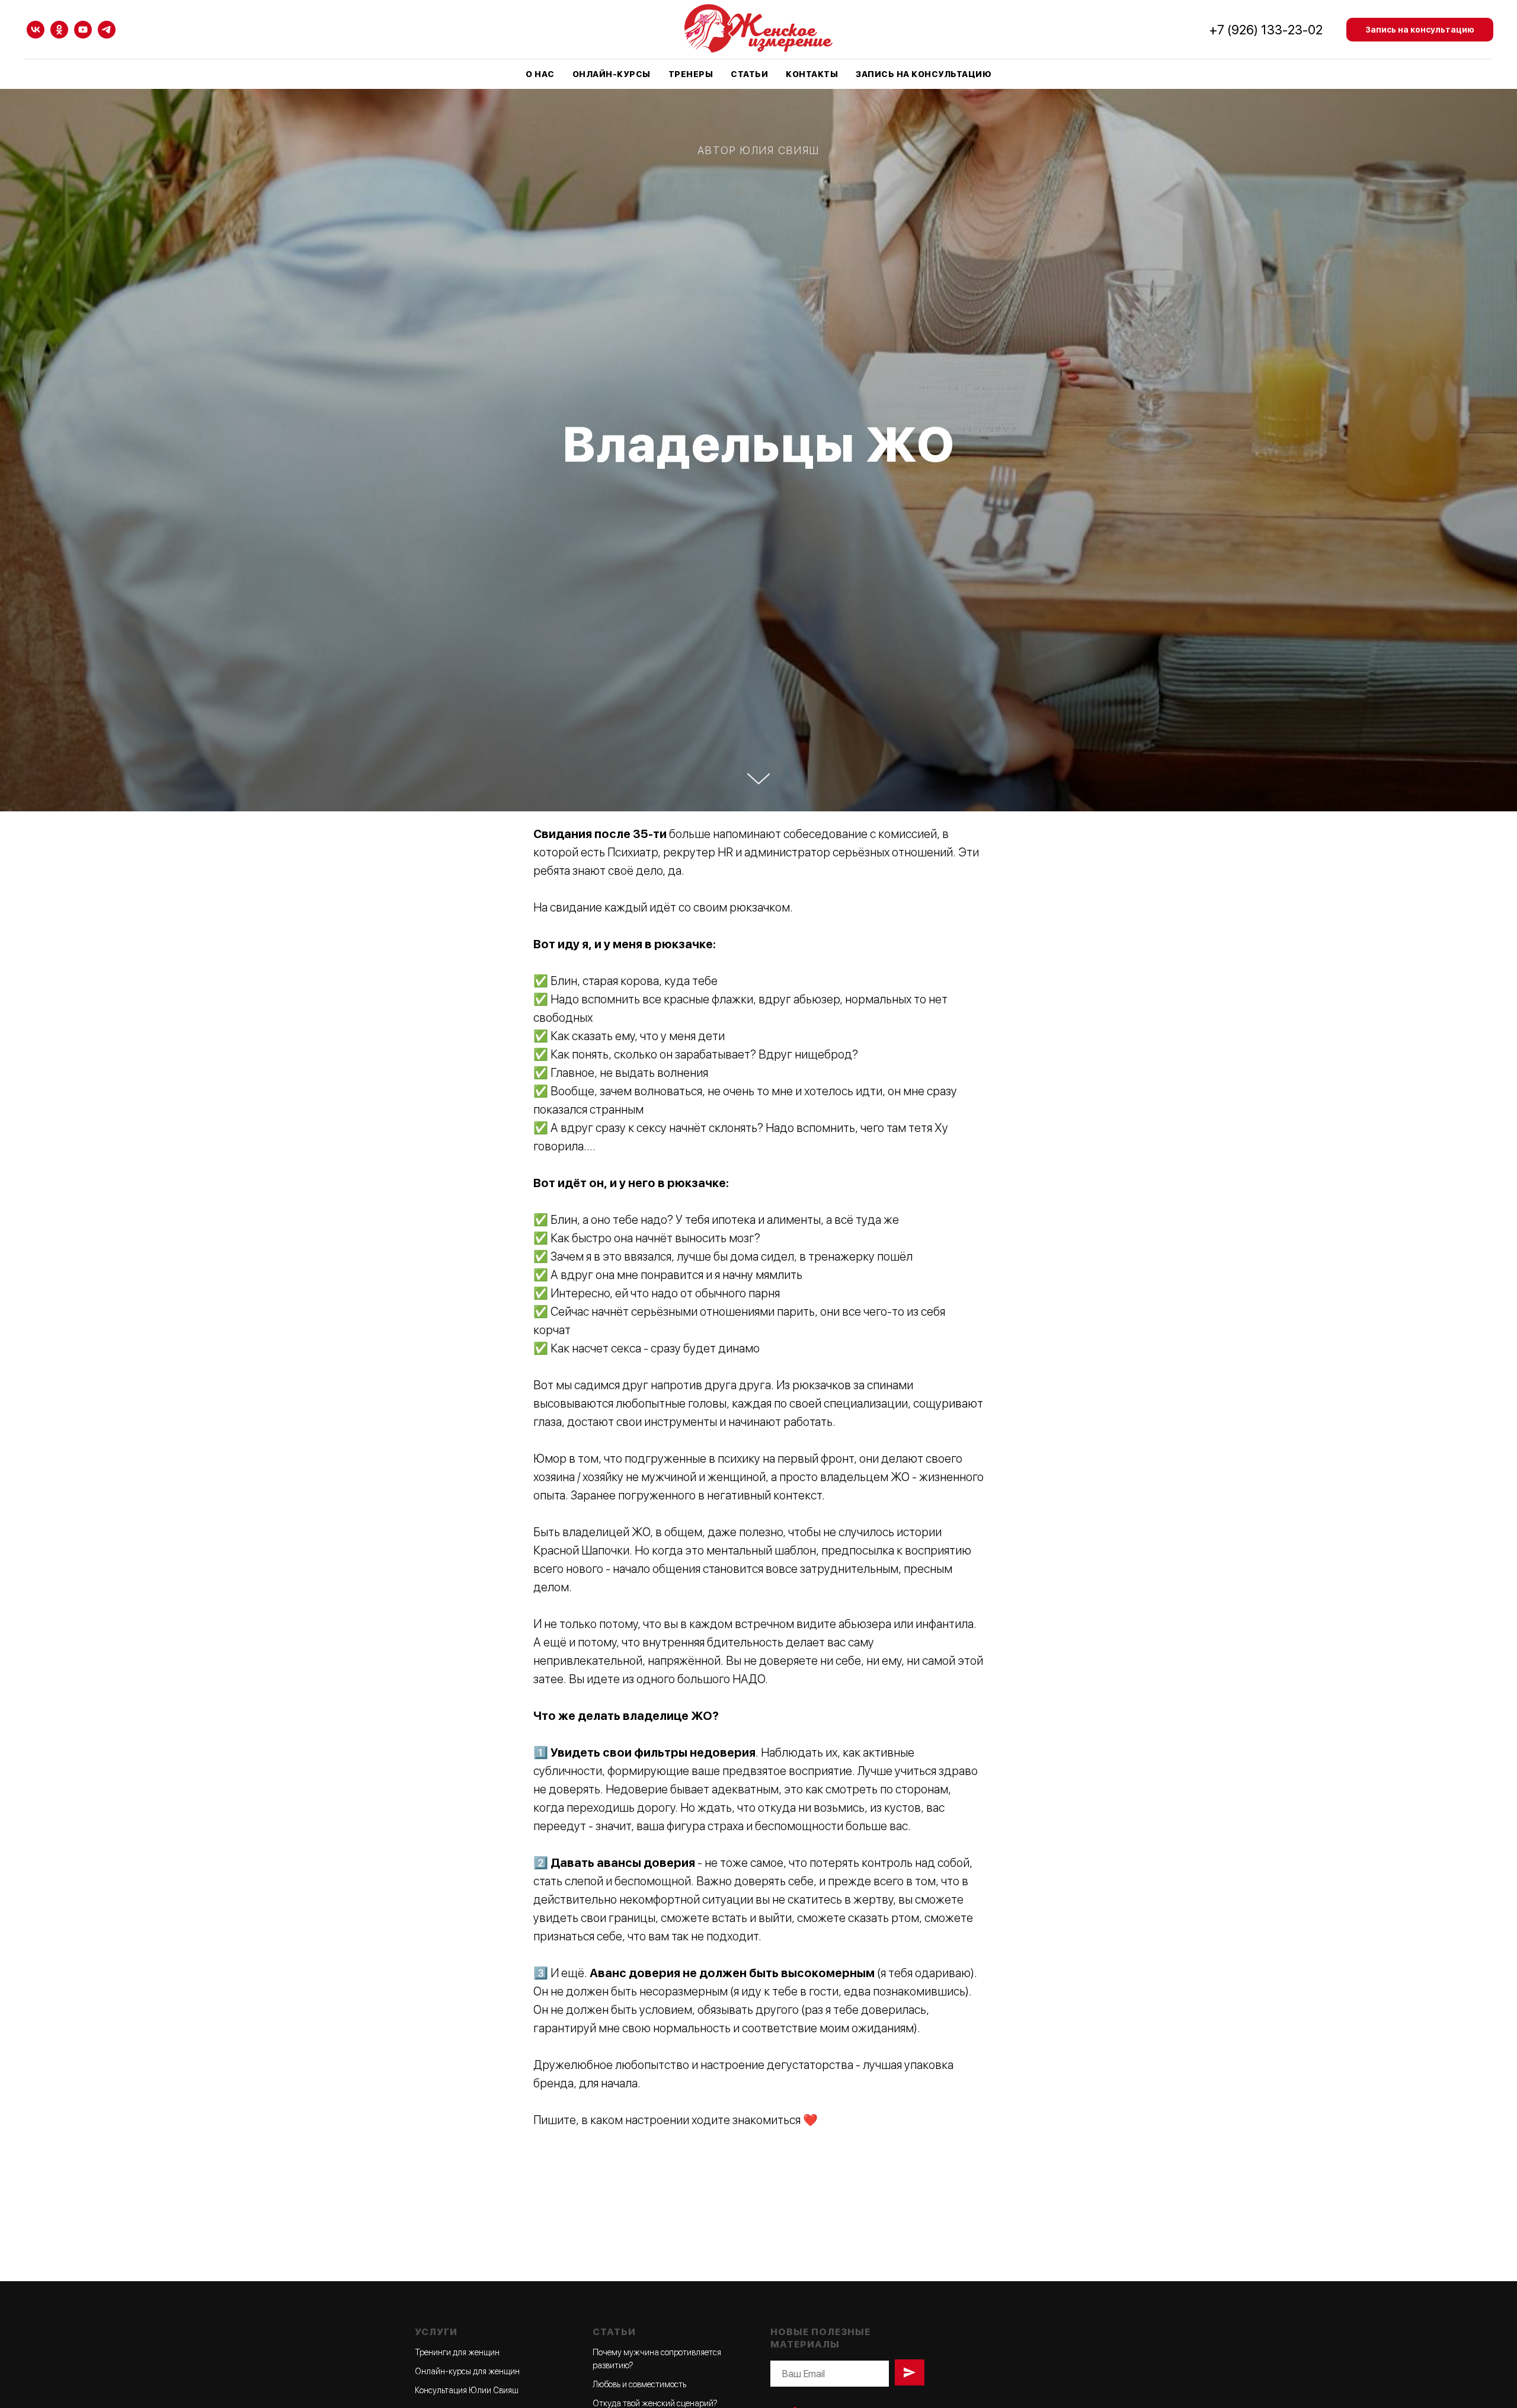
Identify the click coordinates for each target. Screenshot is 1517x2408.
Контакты (812, 74)
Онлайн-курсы (612, 74)
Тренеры (691, 74)
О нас (540, 74)
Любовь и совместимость (639, 2384)
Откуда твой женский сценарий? (655, 2403)
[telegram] (107, 30)
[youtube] (83, 30)
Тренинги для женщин (457, 2352)
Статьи (749, 74)
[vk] (36, 30)
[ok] (59, 30)
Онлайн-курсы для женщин (467, 2371)
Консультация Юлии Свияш (467, 2390)
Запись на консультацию (924, 74)
